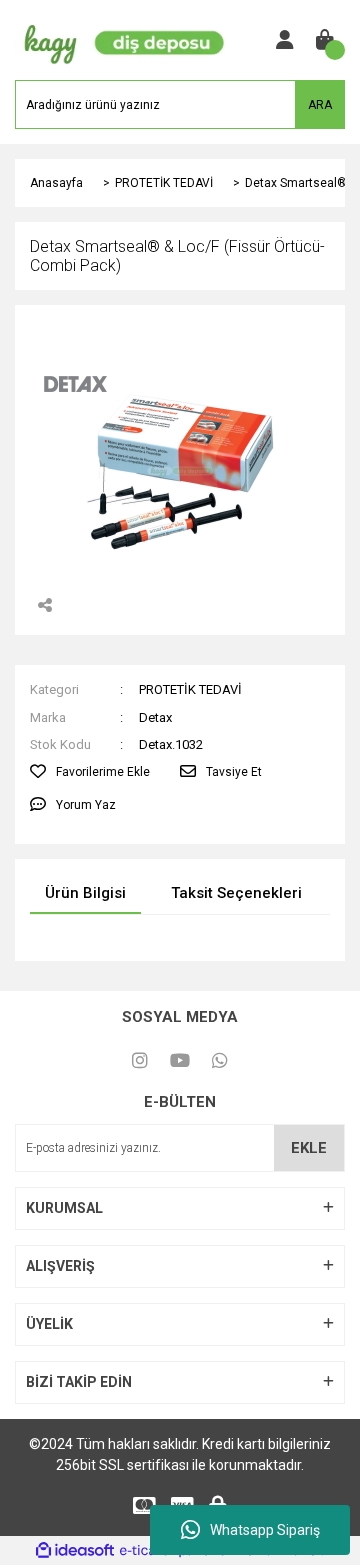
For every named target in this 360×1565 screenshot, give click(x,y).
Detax (155, 717)
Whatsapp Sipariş (265, 1530)
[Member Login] (285, 40)
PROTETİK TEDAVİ (190, 689)
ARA (320, 105)
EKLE (309, 1148)
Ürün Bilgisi (85, 893)
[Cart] (325, 40)
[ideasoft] (75, 1550)
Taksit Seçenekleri (236, 893)
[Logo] (120, 39)
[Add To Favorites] (90, 772)
